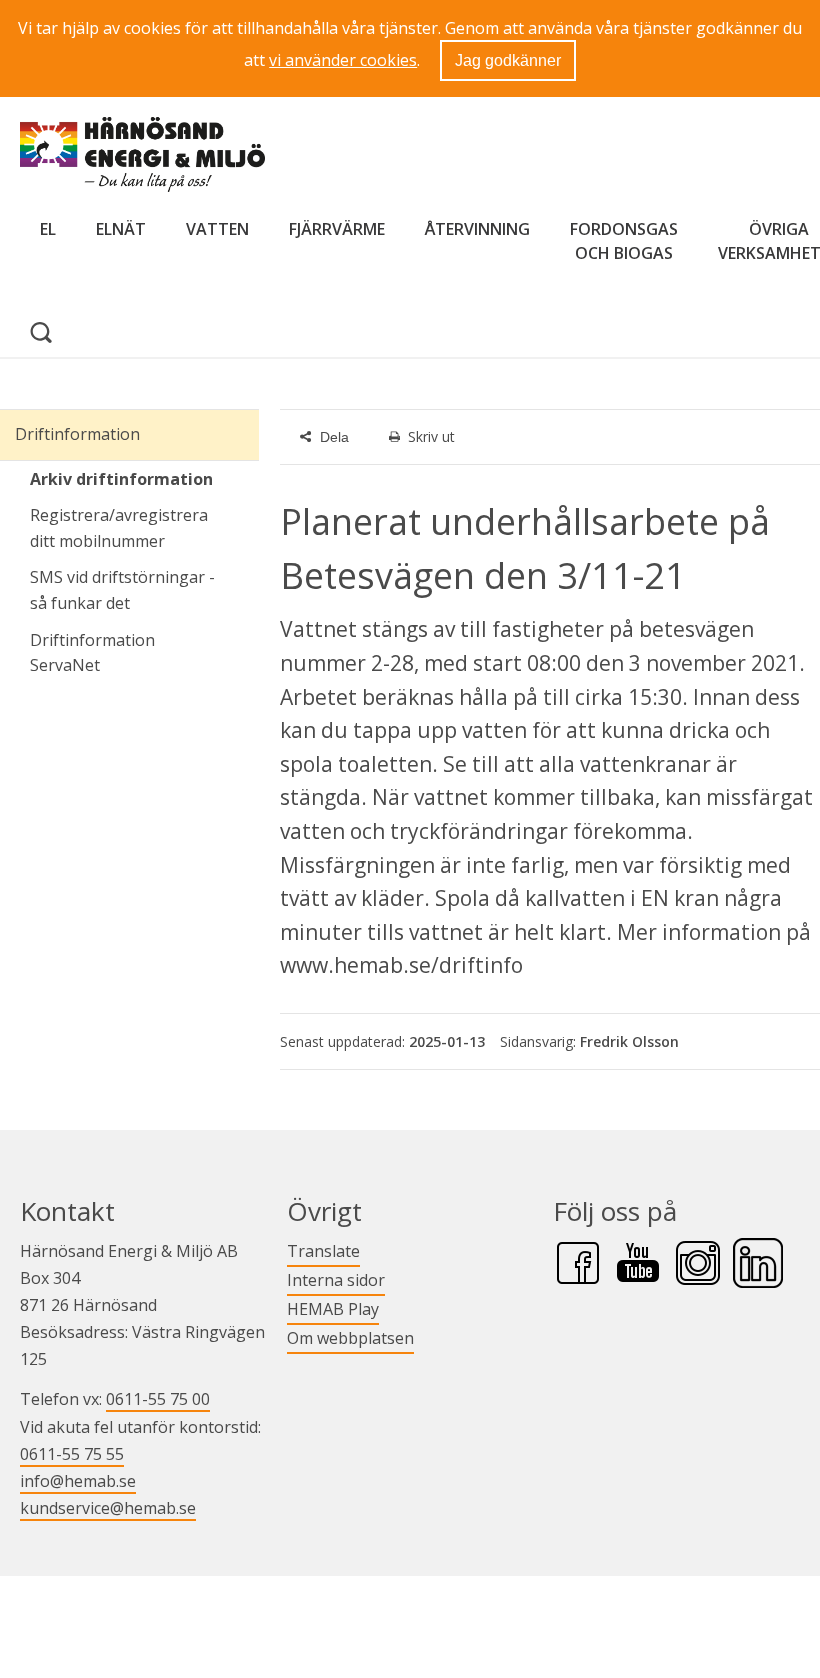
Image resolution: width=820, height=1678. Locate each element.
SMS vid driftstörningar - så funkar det (122, 590)
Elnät (121, 229)
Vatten (217, 229)
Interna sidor (336, 1279)
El (48, 229)
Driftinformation (77, 434)
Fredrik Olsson (629, 1041)
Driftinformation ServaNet (144, 653)
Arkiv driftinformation (121, 479)
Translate (323, 1250)
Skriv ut (431, 436)
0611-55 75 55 (72, 1454)
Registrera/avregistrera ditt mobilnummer (119, 528)
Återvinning (477, 229)
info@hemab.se (78, 1481)
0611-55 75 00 (158, 1399)
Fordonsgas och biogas (624, 241)
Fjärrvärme (337, 229)
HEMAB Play (333, 1308)
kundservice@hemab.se (108, 1508)
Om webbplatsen (350, 1338)
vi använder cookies (343, 60)
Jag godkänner (508, 60)
